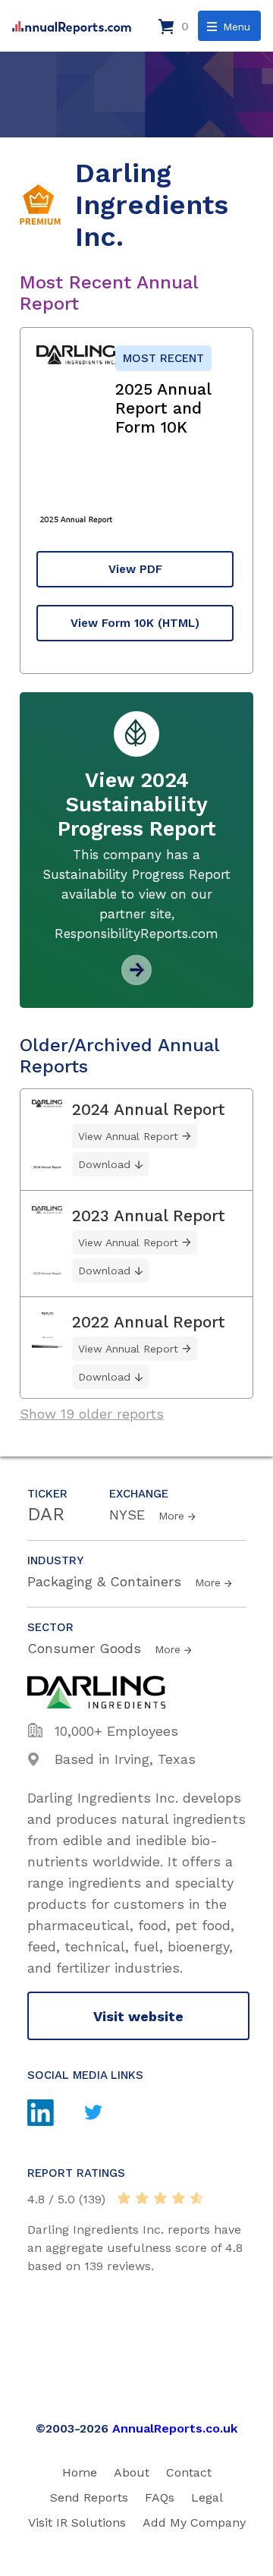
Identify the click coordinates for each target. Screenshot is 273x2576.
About (132, 2472)
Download (104, 1164)
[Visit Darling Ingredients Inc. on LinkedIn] (53, 2115)
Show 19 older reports (92, 1414)
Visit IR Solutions (77, 2522)
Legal (207, 2497)
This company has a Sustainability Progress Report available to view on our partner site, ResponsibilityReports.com (136, 894)
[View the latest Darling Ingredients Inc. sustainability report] (136, 979)
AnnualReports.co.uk (175, 2428)
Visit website (138, 2016)
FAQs (160, 2497)
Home (80, 2472)
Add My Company (194, 2522)
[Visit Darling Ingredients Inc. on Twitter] (105, 2114)
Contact (189, 2472)
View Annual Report (128, 1136)
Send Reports (89, 2497)
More (171, 1516)
